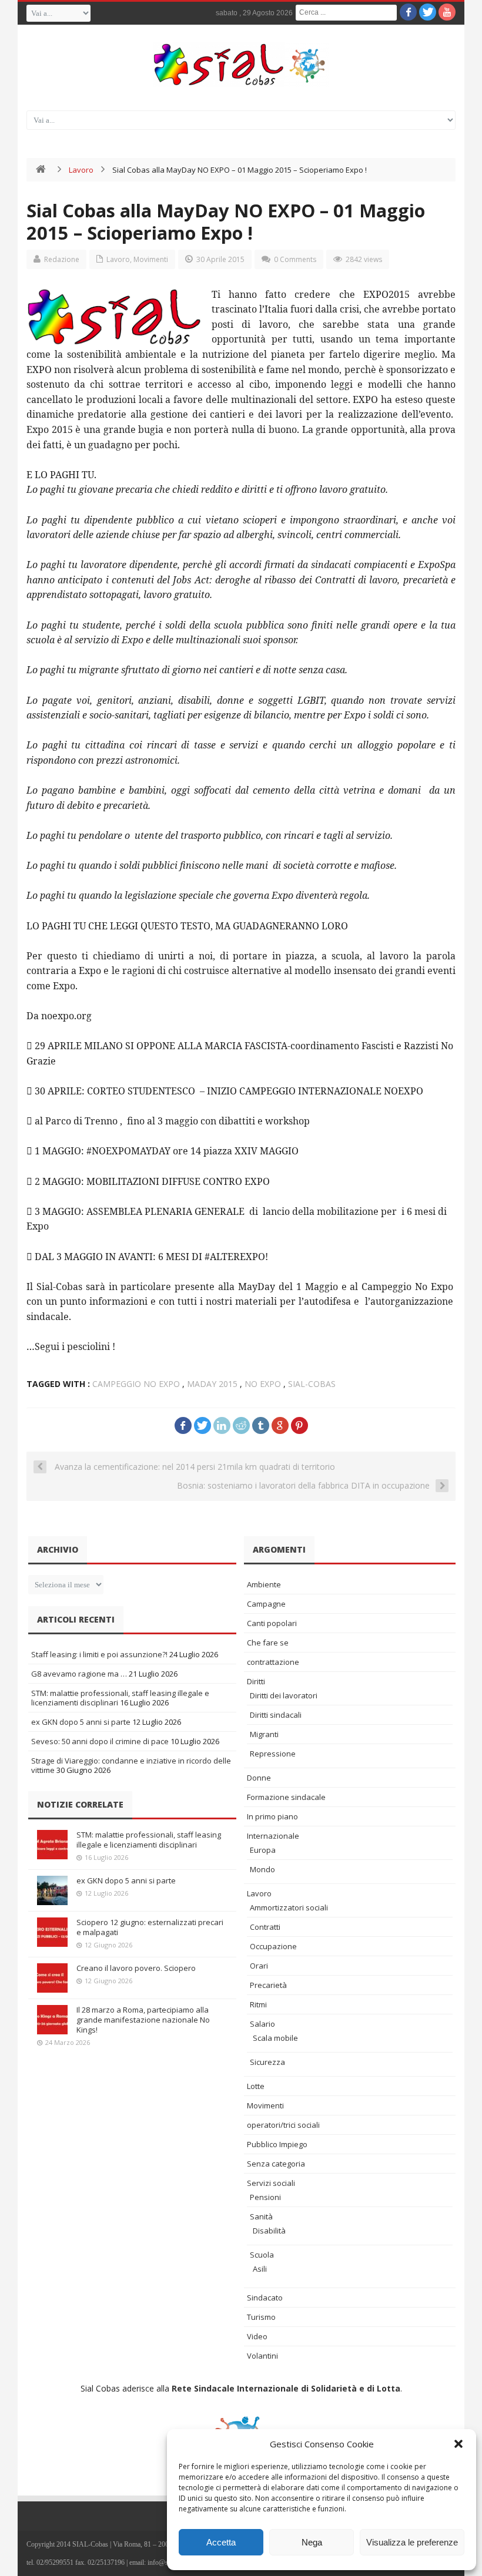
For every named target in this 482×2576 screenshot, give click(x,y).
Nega (312, 2542)
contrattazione (273, 1662)
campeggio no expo (136, 1384)
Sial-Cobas (312, 1384)
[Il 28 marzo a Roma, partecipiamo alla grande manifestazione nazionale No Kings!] (52, 2020)
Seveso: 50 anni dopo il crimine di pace (100, 1741)
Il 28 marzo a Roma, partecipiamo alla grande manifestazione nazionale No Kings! (143, 2020)
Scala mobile (275, 2038)
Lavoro (81, 170)
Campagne (266, 1604)
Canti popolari (272, 1623)
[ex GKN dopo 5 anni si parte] (52, 1890)
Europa (263, 1850)
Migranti (264, 1734)
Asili (260, 2269)
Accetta (221, 2542)
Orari (259, 1966)
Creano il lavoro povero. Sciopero (136, 1968)
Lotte (256, 2086)
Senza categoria (276, 2164)
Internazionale (273, 1836)
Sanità (261, 2216)
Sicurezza (267, 2062)
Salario (262, 2024)
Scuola (262, 2255)
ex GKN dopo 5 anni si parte (81, 1722)
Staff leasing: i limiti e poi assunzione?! (99, 1654)
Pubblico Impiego (277, 2144)
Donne (259, 1778)
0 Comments (295, 259)
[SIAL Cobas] (241, 65)
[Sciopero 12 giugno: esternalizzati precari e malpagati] (52, 1932)
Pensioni (265, 2197)
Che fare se (268, 1643)
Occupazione (273, 1946)
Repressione (273, 1754)
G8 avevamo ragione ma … (79, 1674)
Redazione (62, 259)
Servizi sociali (271, 2183)
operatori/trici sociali (283, 2125)
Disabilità (269, 2231)
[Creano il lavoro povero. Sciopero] (52, 1978)
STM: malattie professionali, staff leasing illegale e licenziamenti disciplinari (149, 1840)
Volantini (262, 2356)
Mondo (262, 1869)
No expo (263, 1384)
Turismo (261, 2317)
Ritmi (258, 2004)
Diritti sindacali (276, 1715)
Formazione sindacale (286, 1797)
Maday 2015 (212, 1384)
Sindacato (265, 2298)
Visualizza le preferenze (412, 2542)
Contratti (265, 1927)
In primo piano (272, 1816)
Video (257, 2336)
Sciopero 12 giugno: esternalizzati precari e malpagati (150, 1927)
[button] (458, 2444)
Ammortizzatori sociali (289, 1907)
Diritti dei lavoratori (284, 1695)
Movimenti (151, 259)
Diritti (256, 1681)
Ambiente (264, 1584)
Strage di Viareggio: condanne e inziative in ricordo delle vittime (131, 1765)
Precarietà (268, 1985)
